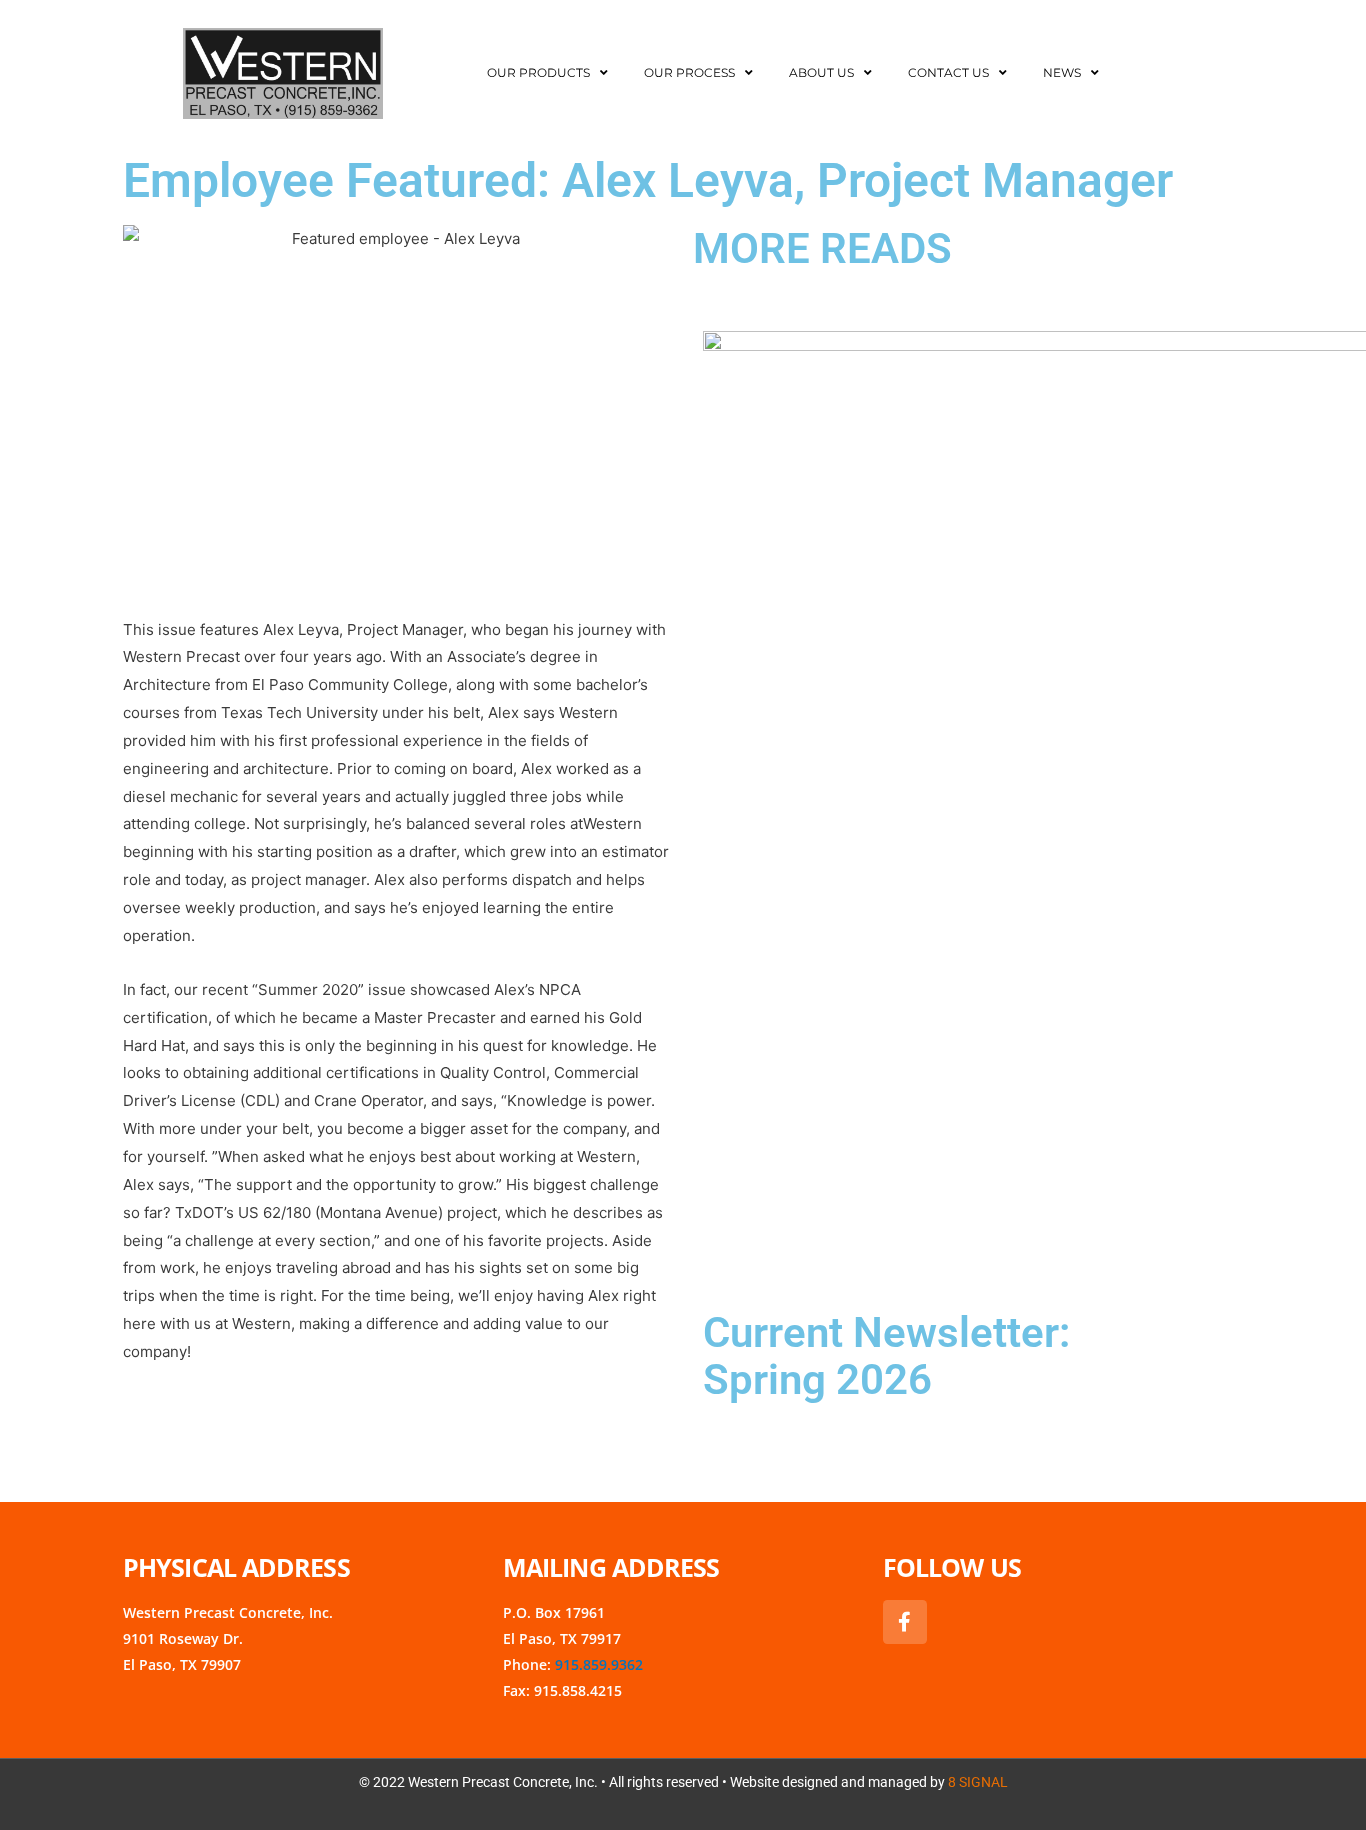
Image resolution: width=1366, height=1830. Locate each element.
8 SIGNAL (978, 1782)
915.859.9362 (599, 1664)
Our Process (689, 72)
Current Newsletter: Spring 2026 (886, 1356)
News (1062, 72)
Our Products (538, 72)
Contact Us (948, 72)
